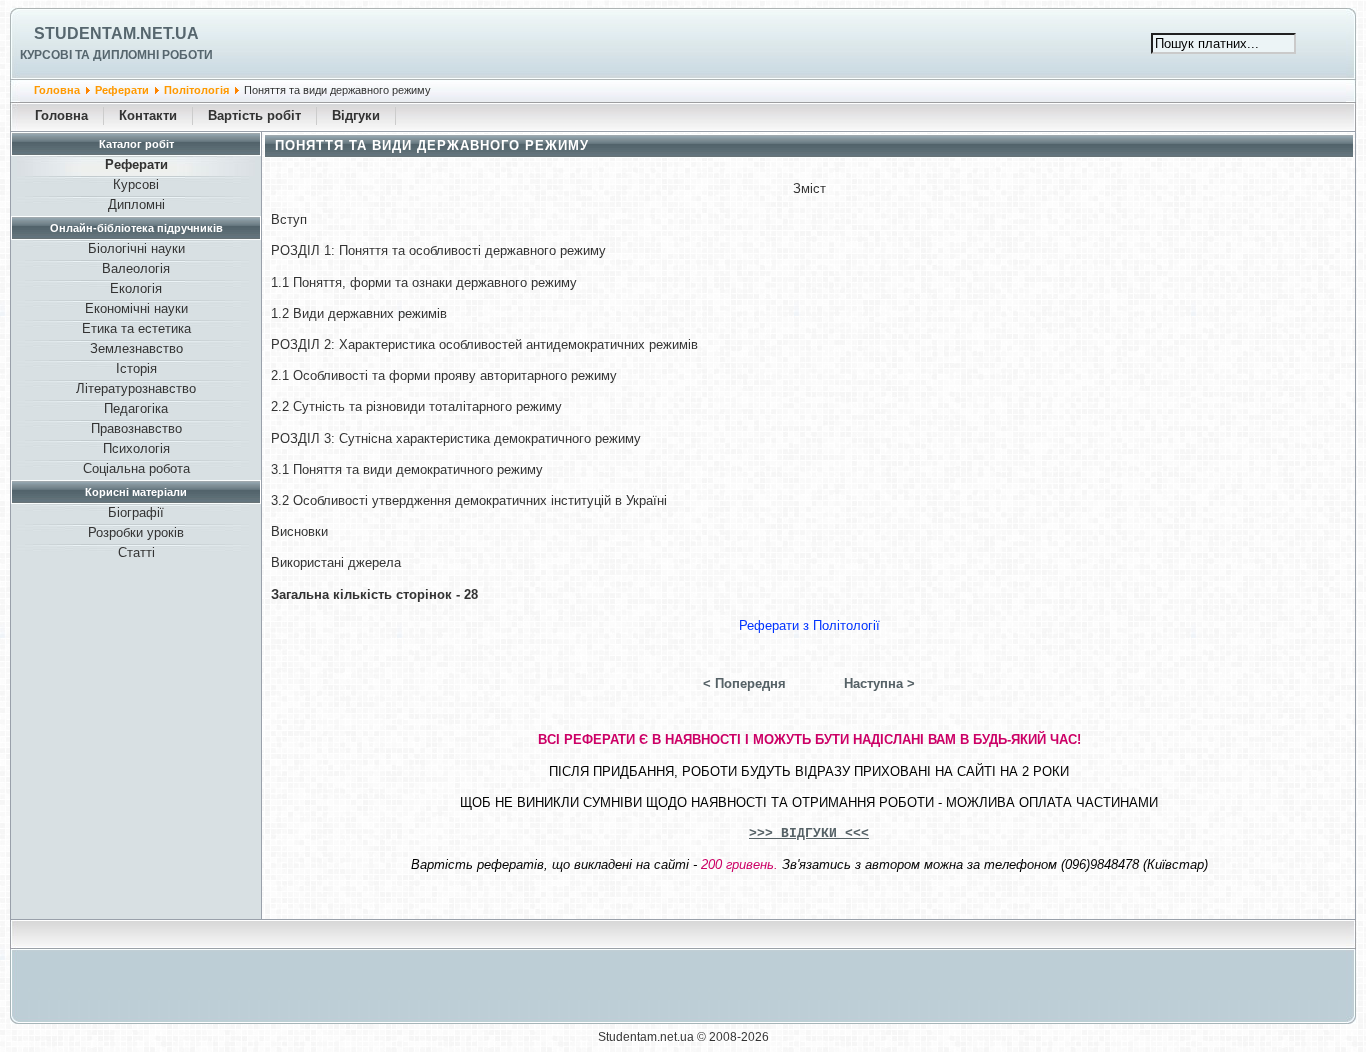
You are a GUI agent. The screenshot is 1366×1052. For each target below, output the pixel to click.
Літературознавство (136, 388)
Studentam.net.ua (116, 33)
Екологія (136, 288)
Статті (136, 552)
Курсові (136, 184)
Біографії (136, 512)
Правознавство (136, 428)
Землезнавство (136, 348)
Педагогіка (136, 408)
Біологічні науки (136, 248)
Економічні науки (136, 308)
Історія (136, 368)
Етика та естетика (136, 328)
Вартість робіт (254, 115)
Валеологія (136, 268)
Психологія (136, 448)
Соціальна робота (136, 468)
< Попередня (744, 683)
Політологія (196, 90)
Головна (57, 90)
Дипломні (136, 204)
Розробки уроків (136, 532)
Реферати (122, 90)
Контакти (148, 115)
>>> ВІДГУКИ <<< (809, 833)
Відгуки (356, 115)
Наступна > (879, 683)
